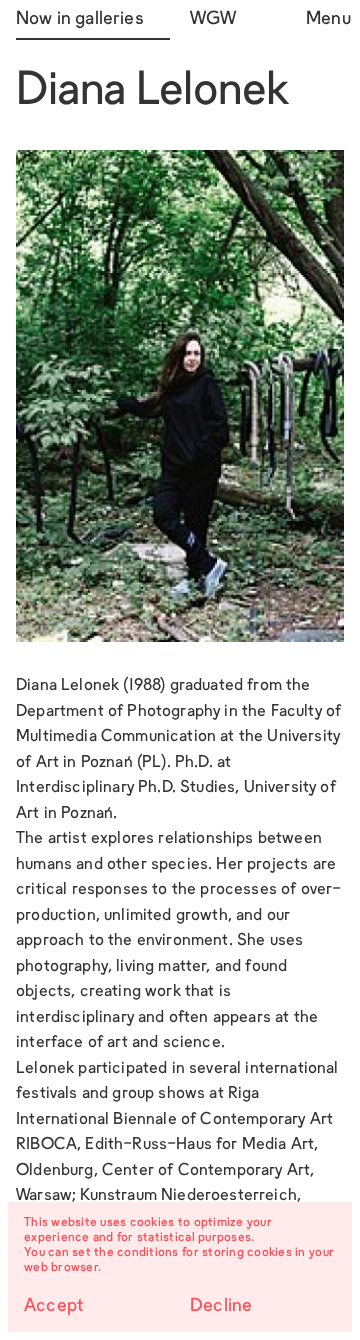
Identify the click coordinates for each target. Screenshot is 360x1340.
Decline (221, 1306)
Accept (54, 1306)
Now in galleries (80, 19)
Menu (325, 19)
